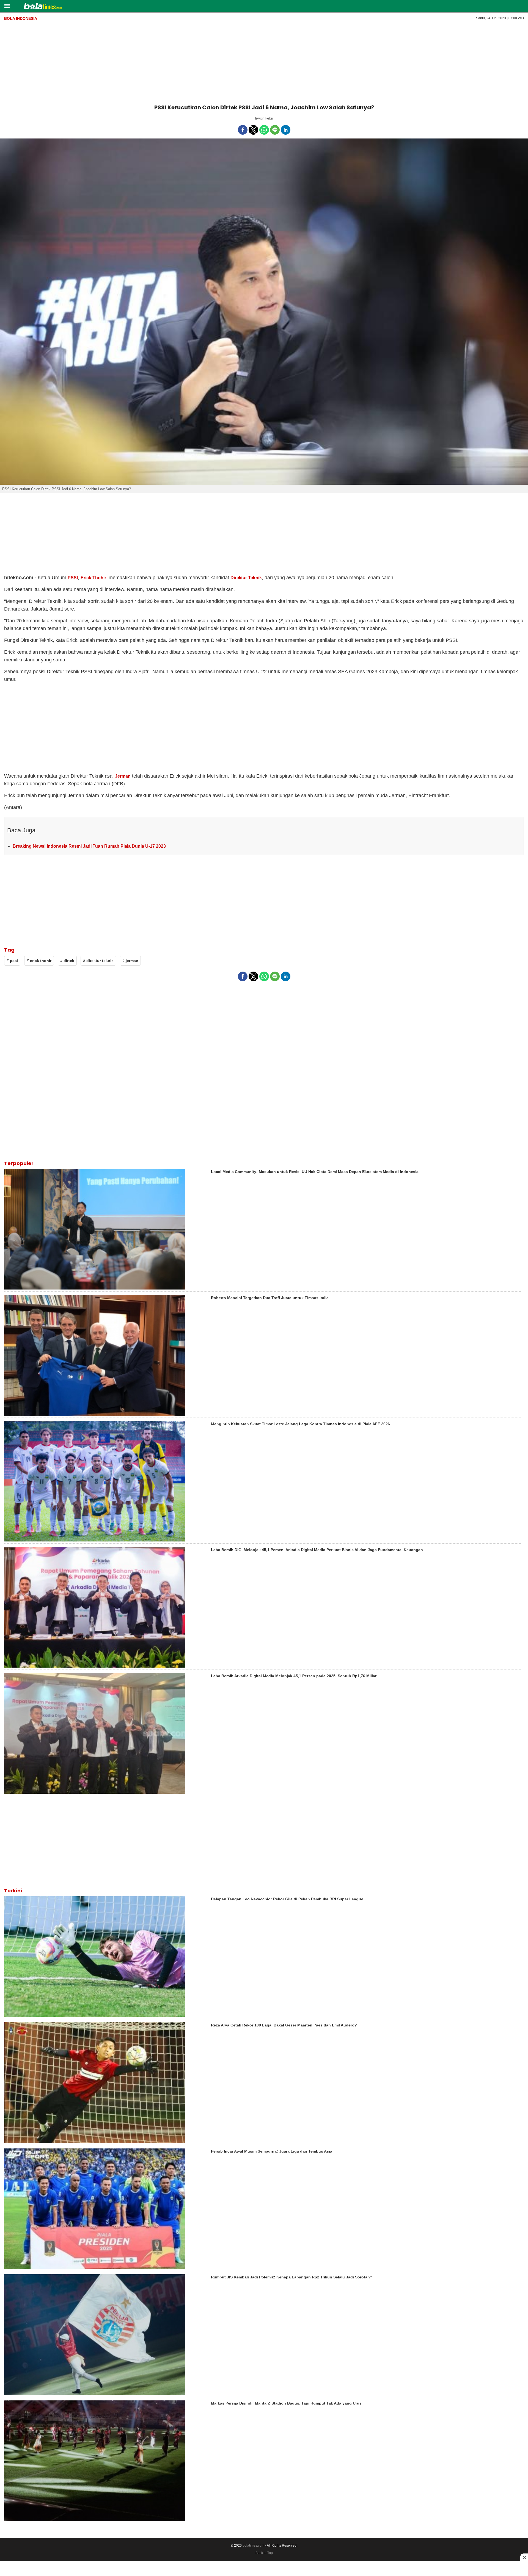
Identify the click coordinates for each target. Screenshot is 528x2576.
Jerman (123, 776)
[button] (7, 6)
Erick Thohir (93, 578)
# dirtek (67, 961)
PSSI (73, 578)
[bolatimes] (43, 7)
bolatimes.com (253, 2546)
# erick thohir (39, 961)
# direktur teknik (98, 961)
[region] (264, 62)
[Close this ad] (524, 2557)
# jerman (130, 961)
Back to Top (264, 2553)
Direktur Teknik (246, 578)
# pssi (12, 961)
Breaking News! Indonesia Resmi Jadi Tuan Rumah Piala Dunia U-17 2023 (89, 846)
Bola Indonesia (21, 18)
